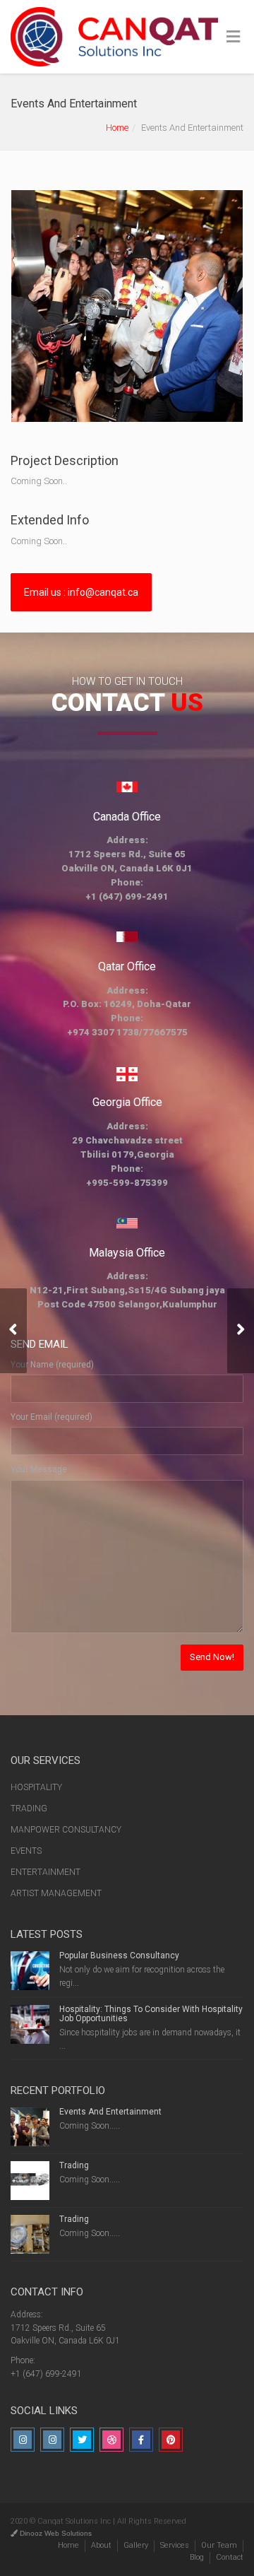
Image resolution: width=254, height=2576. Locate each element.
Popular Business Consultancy (119, 1955)
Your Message (39, 1469)
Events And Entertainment (110, 2112)
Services (175, 2545)
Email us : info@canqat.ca (81, 592)
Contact (230, 2557)
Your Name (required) (52, 1365)
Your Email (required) (52, 1417)
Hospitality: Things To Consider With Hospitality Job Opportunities (151, 2014)
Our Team (219, 2545)
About (101, 2545)
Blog (197, 2557)
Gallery (136, 2545)
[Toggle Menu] (233, 37)
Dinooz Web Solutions (55, 2533)
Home (117, 128)
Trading (74, 2165)
